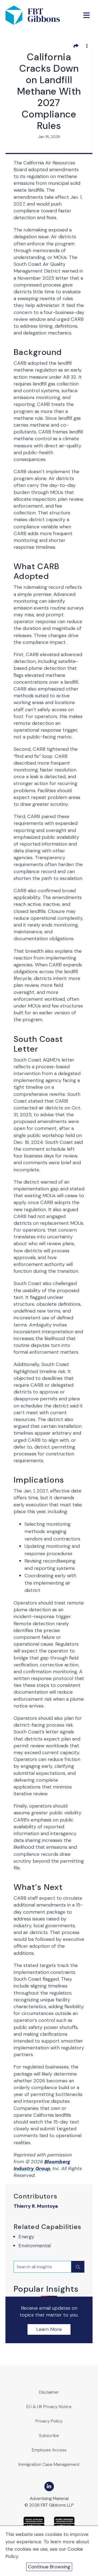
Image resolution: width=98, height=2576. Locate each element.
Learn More (49, 2329)
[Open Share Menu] (76, 46)
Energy (26, 2237)
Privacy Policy (49, 2421)
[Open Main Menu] (87, 15)
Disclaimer (49, 2392)
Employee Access (49, 2450)
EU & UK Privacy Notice (49, 2407)
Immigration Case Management (49, 2464)
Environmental (35, 2246)
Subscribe (49, 2435)
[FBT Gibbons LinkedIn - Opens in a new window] (49, 2486)
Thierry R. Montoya (36, 2206)
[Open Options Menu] (87, 46)
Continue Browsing (49, 2567)
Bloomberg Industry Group (42, 2165)
